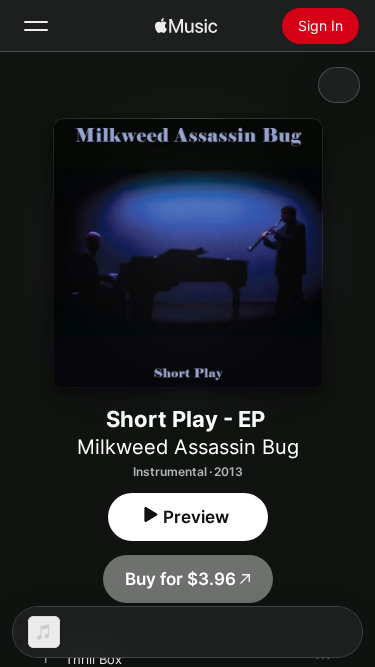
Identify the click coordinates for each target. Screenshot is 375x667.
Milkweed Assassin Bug (188, 447)
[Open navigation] (36, 26)
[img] (186, 26)
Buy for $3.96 (180, 579)
